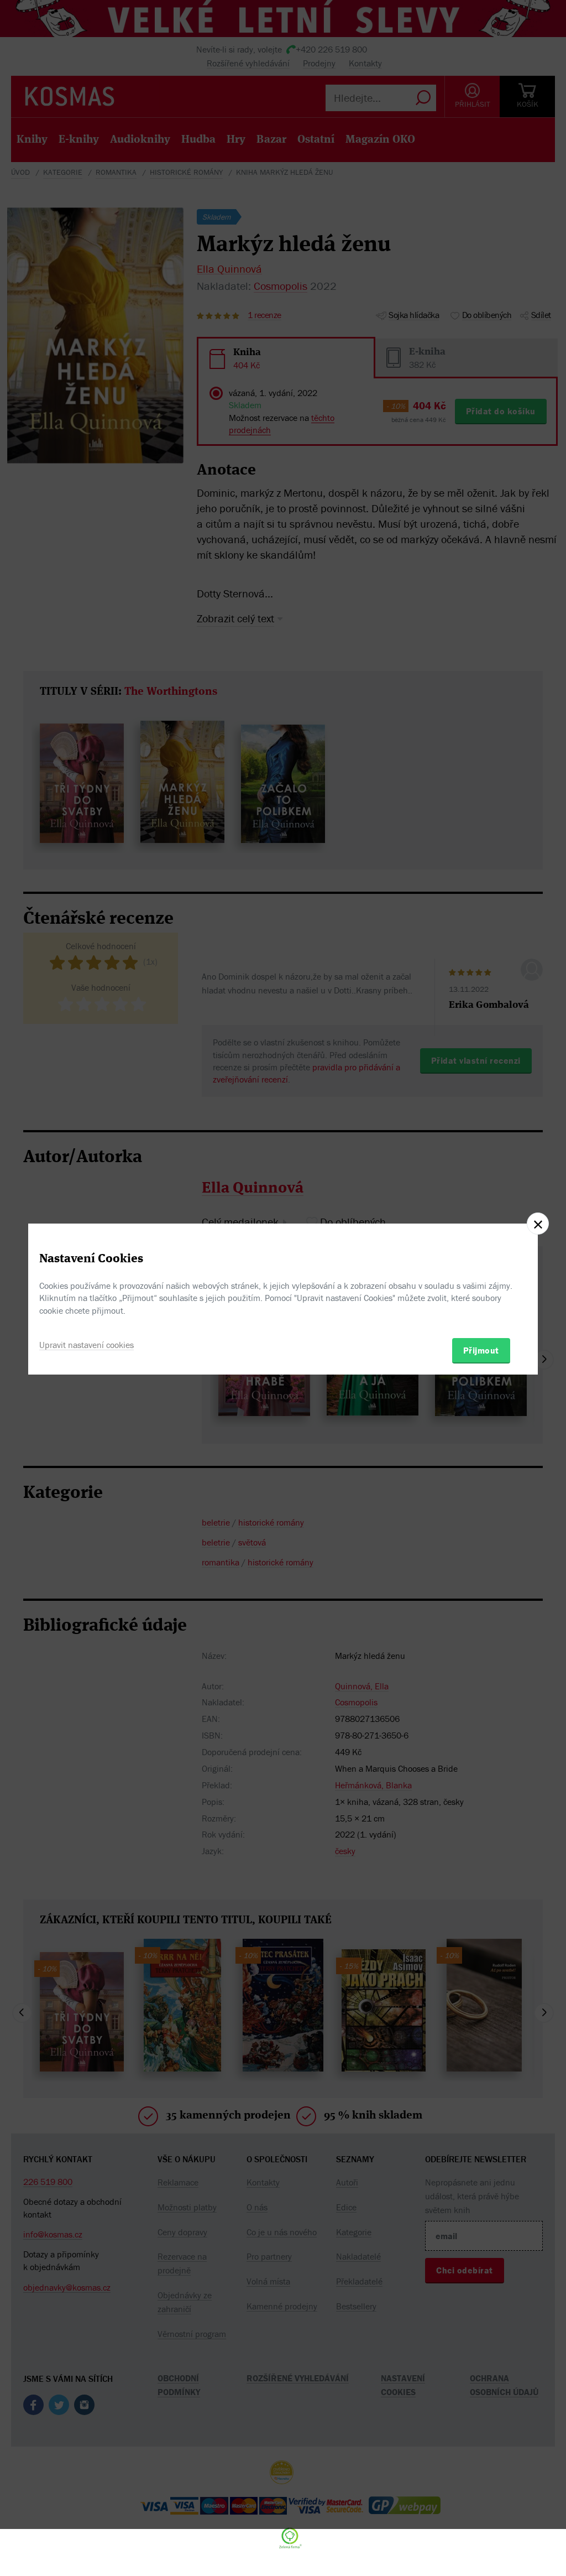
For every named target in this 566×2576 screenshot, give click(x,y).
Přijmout (481, 1350)
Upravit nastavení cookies (87, 1345)
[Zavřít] (538, 1224)
